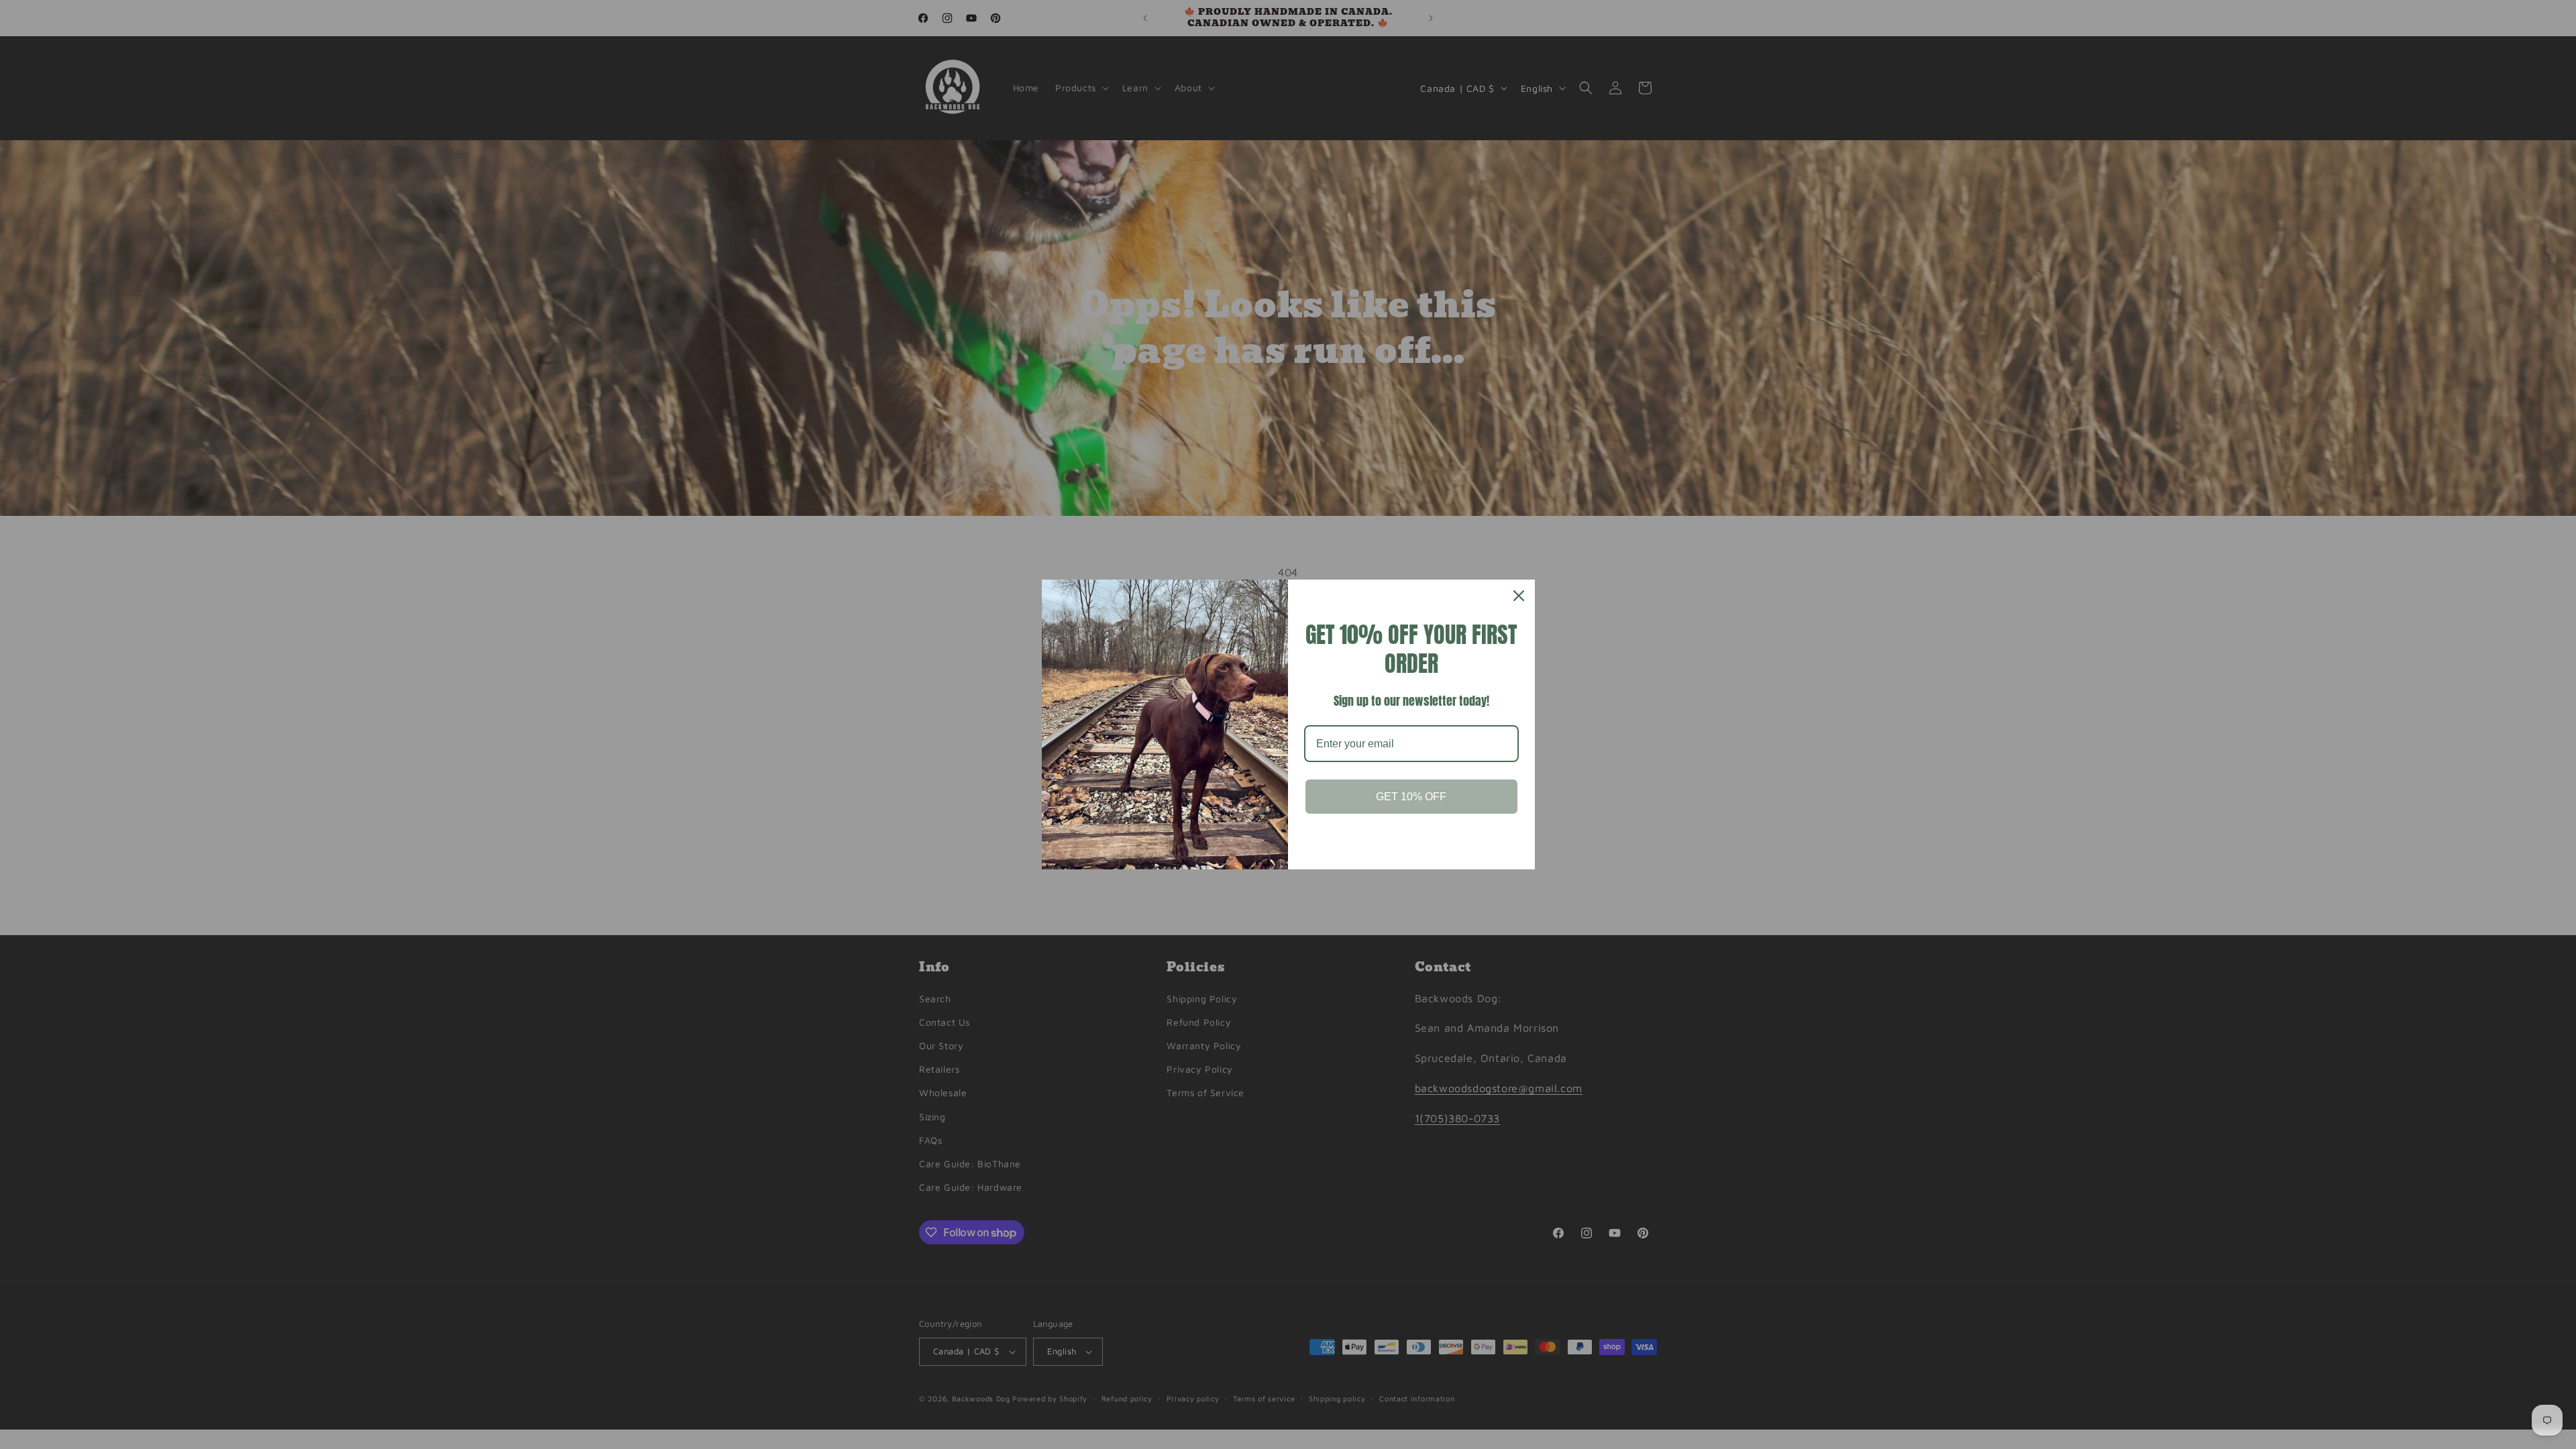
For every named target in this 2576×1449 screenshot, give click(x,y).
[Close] (1519, 596)
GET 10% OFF (1411, 797)
